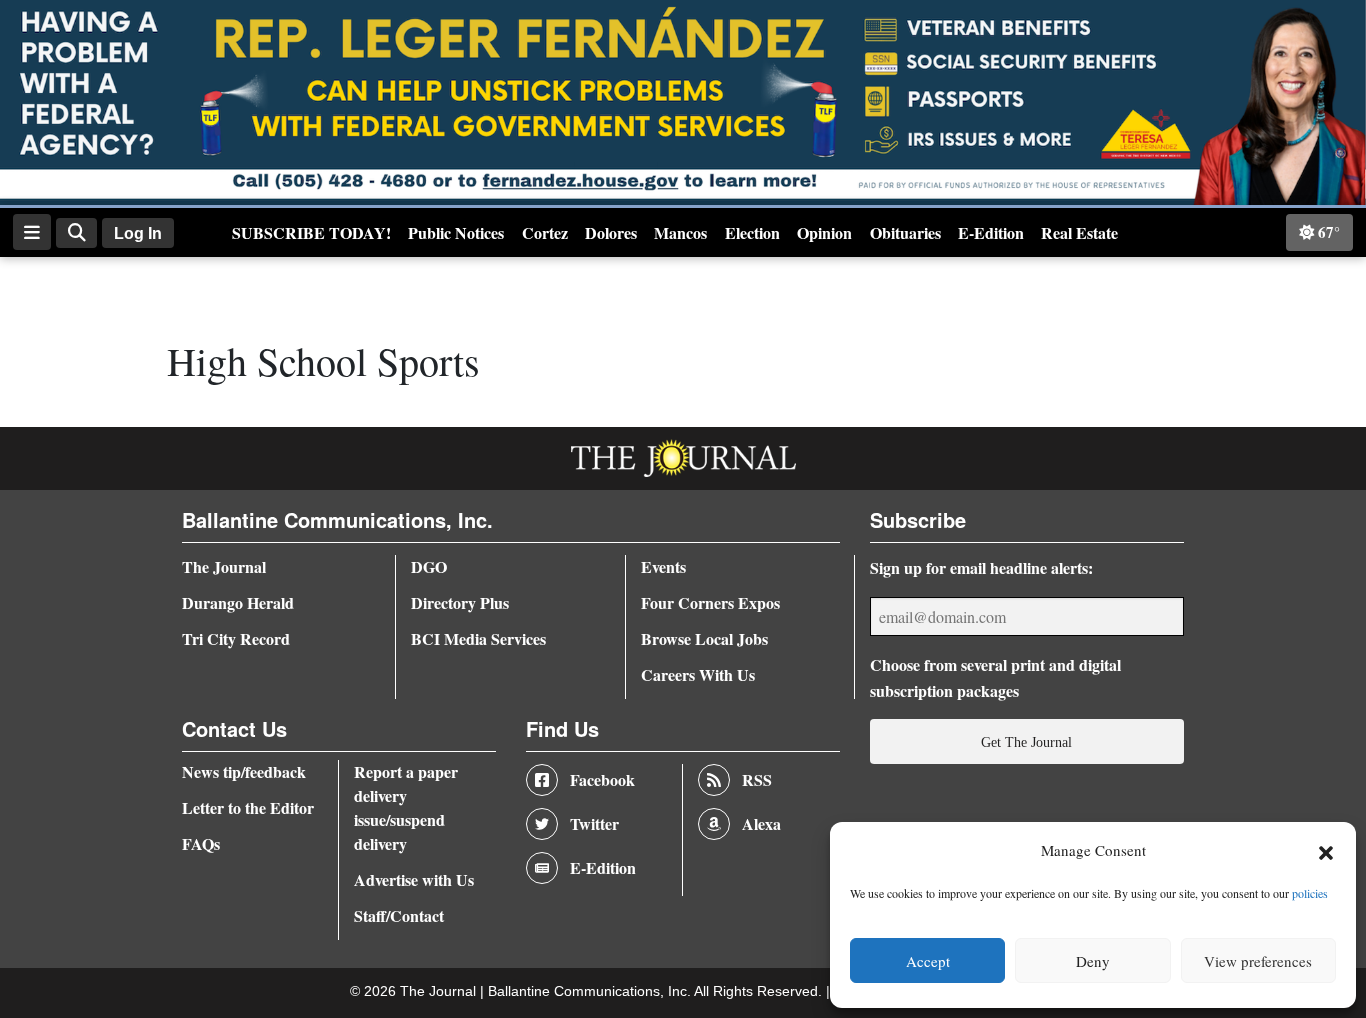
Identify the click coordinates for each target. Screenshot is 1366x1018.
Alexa (761, 823)
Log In (138, 233)
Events (663, 566)
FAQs (201, 843)
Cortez (545, 232)
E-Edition (991, 232)
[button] (1326, 851)
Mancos (680, 232)
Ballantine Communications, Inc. (591, 991)
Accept (928, 961)
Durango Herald (238, 602)
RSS (757, 779)
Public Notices (456, 232)
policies (1310, 893)
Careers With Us (698, 674)
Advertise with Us (414, 879)
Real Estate (1079, 232)
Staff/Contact (399, 915)
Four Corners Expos (710, 602)
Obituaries (905, 232)
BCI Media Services (478, 638)
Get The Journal (1026, 742)
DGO (429, 566)
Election (752, 232)
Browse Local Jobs (704, 638)
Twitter (594, 823)
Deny (1093, 961)
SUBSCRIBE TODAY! (311, 232)
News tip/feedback (244, 771)
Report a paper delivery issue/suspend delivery (406, 807)
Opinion (824, 232)
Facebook (602, 779)
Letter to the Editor (248, 807)
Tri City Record (236, 638)
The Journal (224, 566)
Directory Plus (460, 602)
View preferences (1258, 961)
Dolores (611, 232)
